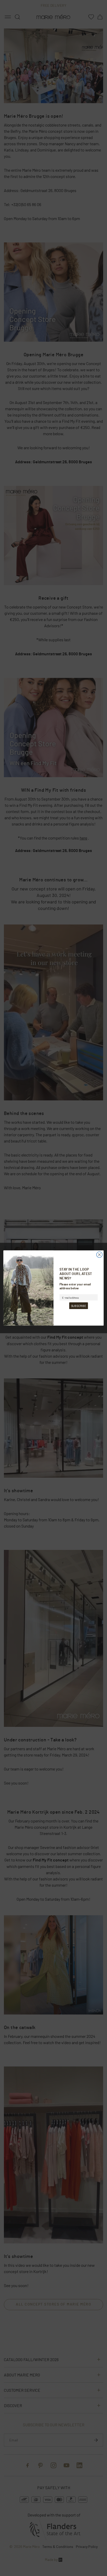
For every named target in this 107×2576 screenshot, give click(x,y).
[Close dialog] (99, 1255)
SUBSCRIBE (79, 1306)
